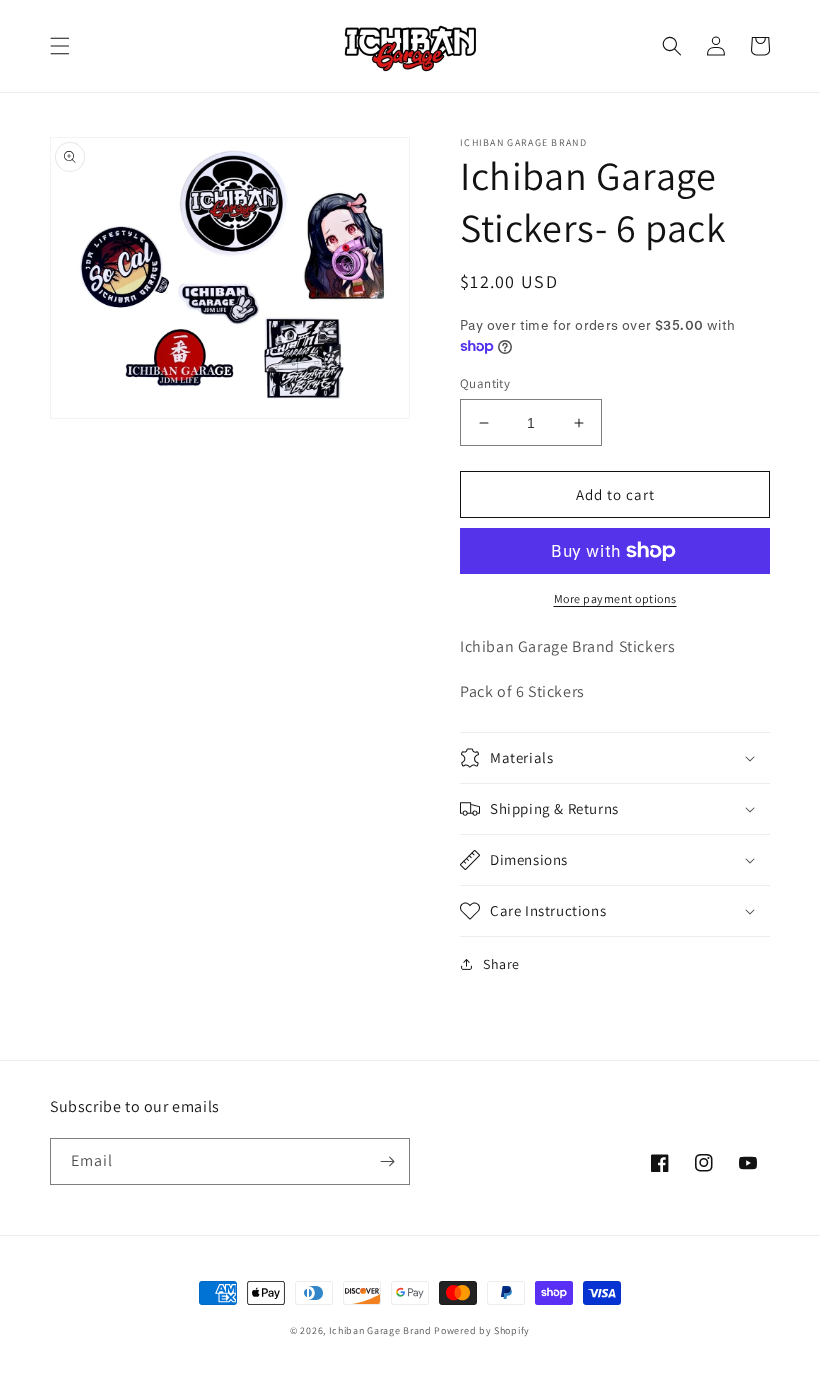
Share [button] (501, 964)
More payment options (615, 598)
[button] (60, 46)
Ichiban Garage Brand (380, 1330)
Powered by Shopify (482, 1330)
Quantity (485, 383)
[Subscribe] (387, 1161)
